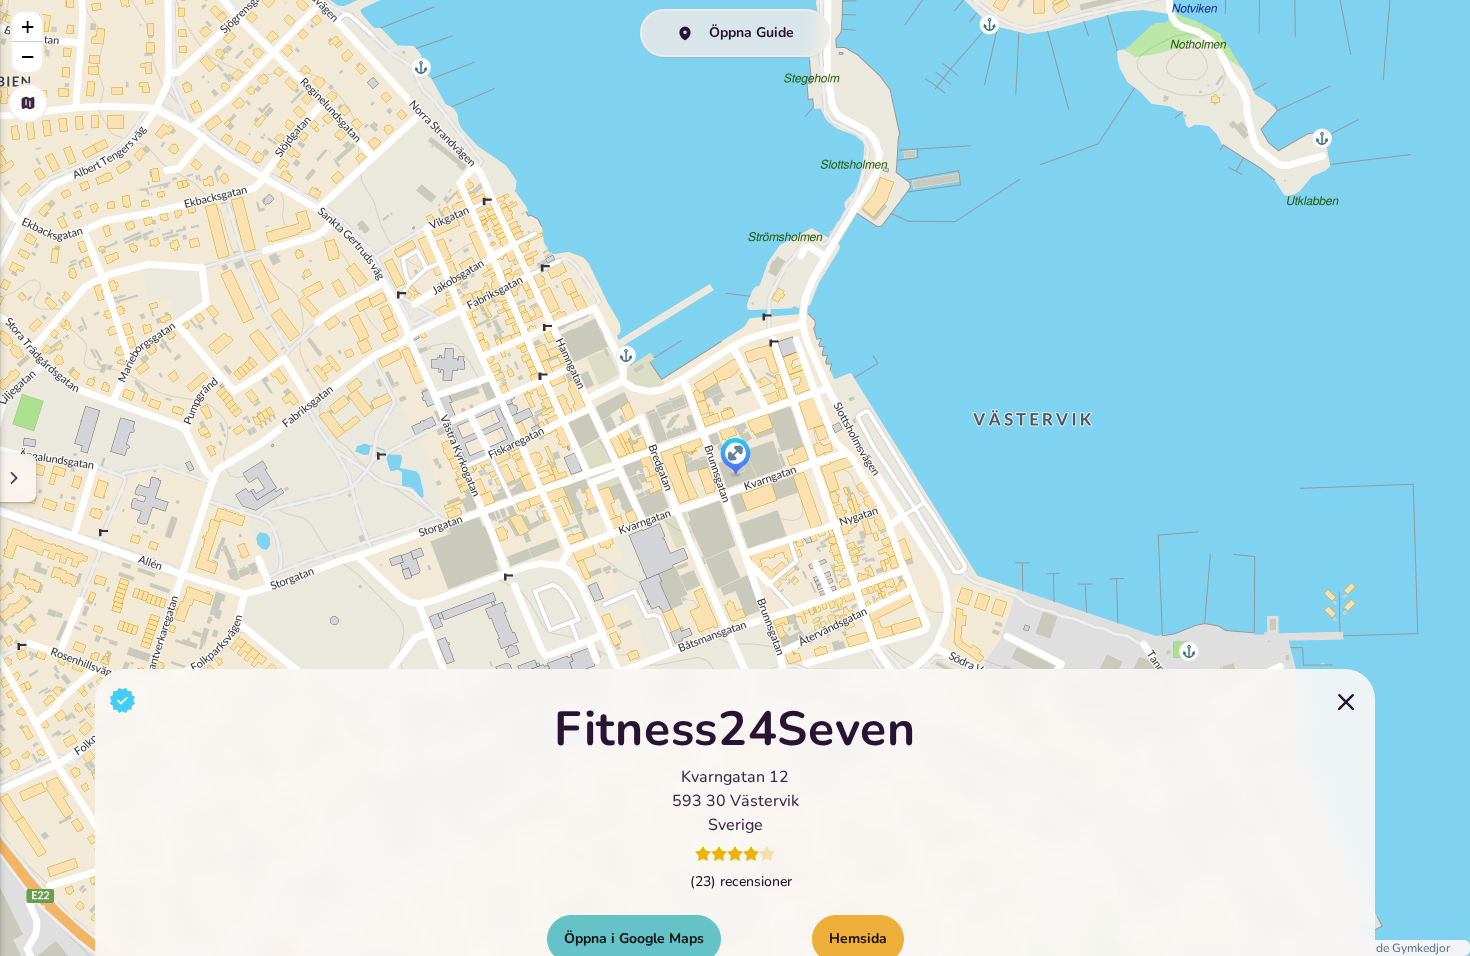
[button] (735, 458)
